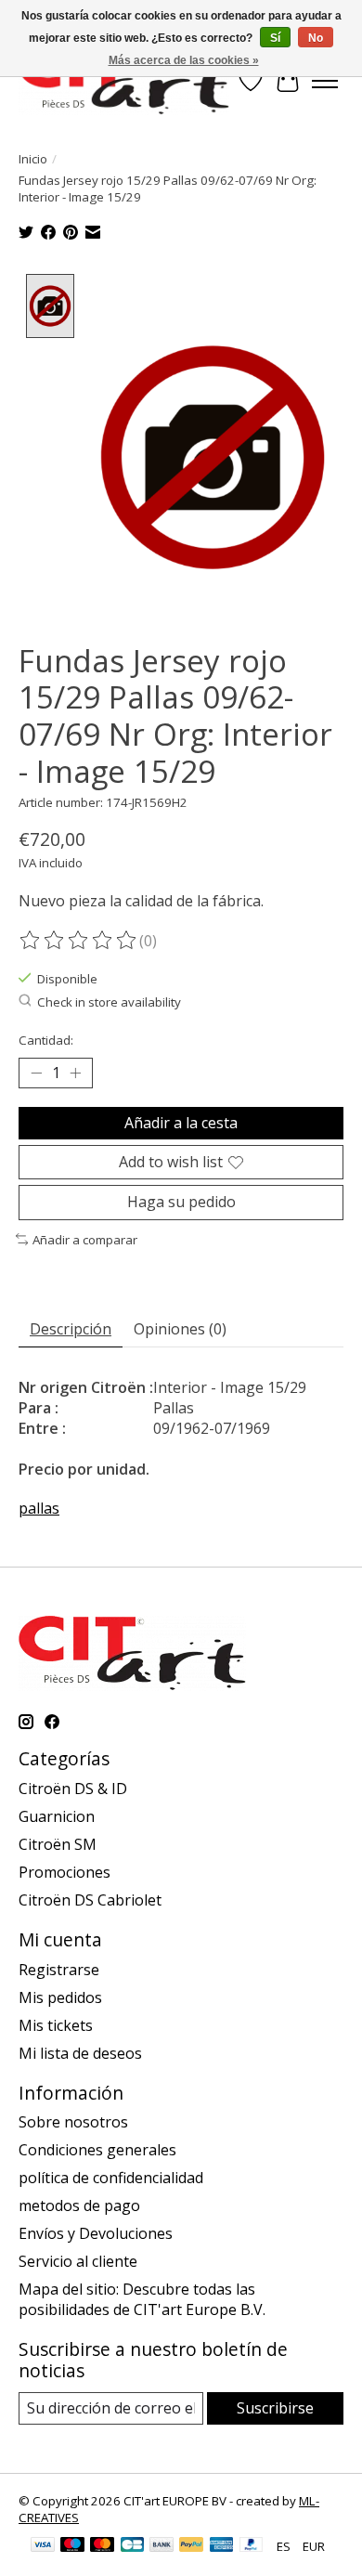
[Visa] (43, 2546)
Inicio (33, 159)
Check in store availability (109, 1002)
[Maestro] (72, 2546)
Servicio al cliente (78, 2261)
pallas (39, 1508)
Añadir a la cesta (181, 1123)
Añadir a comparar (85, 1240)
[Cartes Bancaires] (132, 2546)
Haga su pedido (181, 1202)
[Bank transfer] (162, 2546)
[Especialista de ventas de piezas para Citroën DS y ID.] (124, 80)
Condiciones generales (97, 2150)
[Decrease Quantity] (36, 1073)
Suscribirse (275, 2408)
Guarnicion (57, 1816)
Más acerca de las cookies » (184, 60)
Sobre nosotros (73, 2122)
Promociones (65, 1872)
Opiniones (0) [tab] (180, 1329)
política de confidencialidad (111, 2178)
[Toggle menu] (325, 81)
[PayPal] (191, 2546)
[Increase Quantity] (75, 1073)
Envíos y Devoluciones (96, 2233)
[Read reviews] (79, 941)
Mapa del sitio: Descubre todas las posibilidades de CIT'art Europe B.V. (142, 2299)
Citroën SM (58, 1844)
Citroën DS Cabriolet (90, 1900)
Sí (275, 38)
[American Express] (222, 2546)
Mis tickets (56, 2025)
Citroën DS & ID (73, 1789)
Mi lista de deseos (80, 2053)
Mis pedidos (60, 1997)
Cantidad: (46, 1040)
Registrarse (59, 1970)
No (316, 38)
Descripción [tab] (71, 1329)
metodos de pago (79, 2205)
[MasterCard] (102, 2546)
